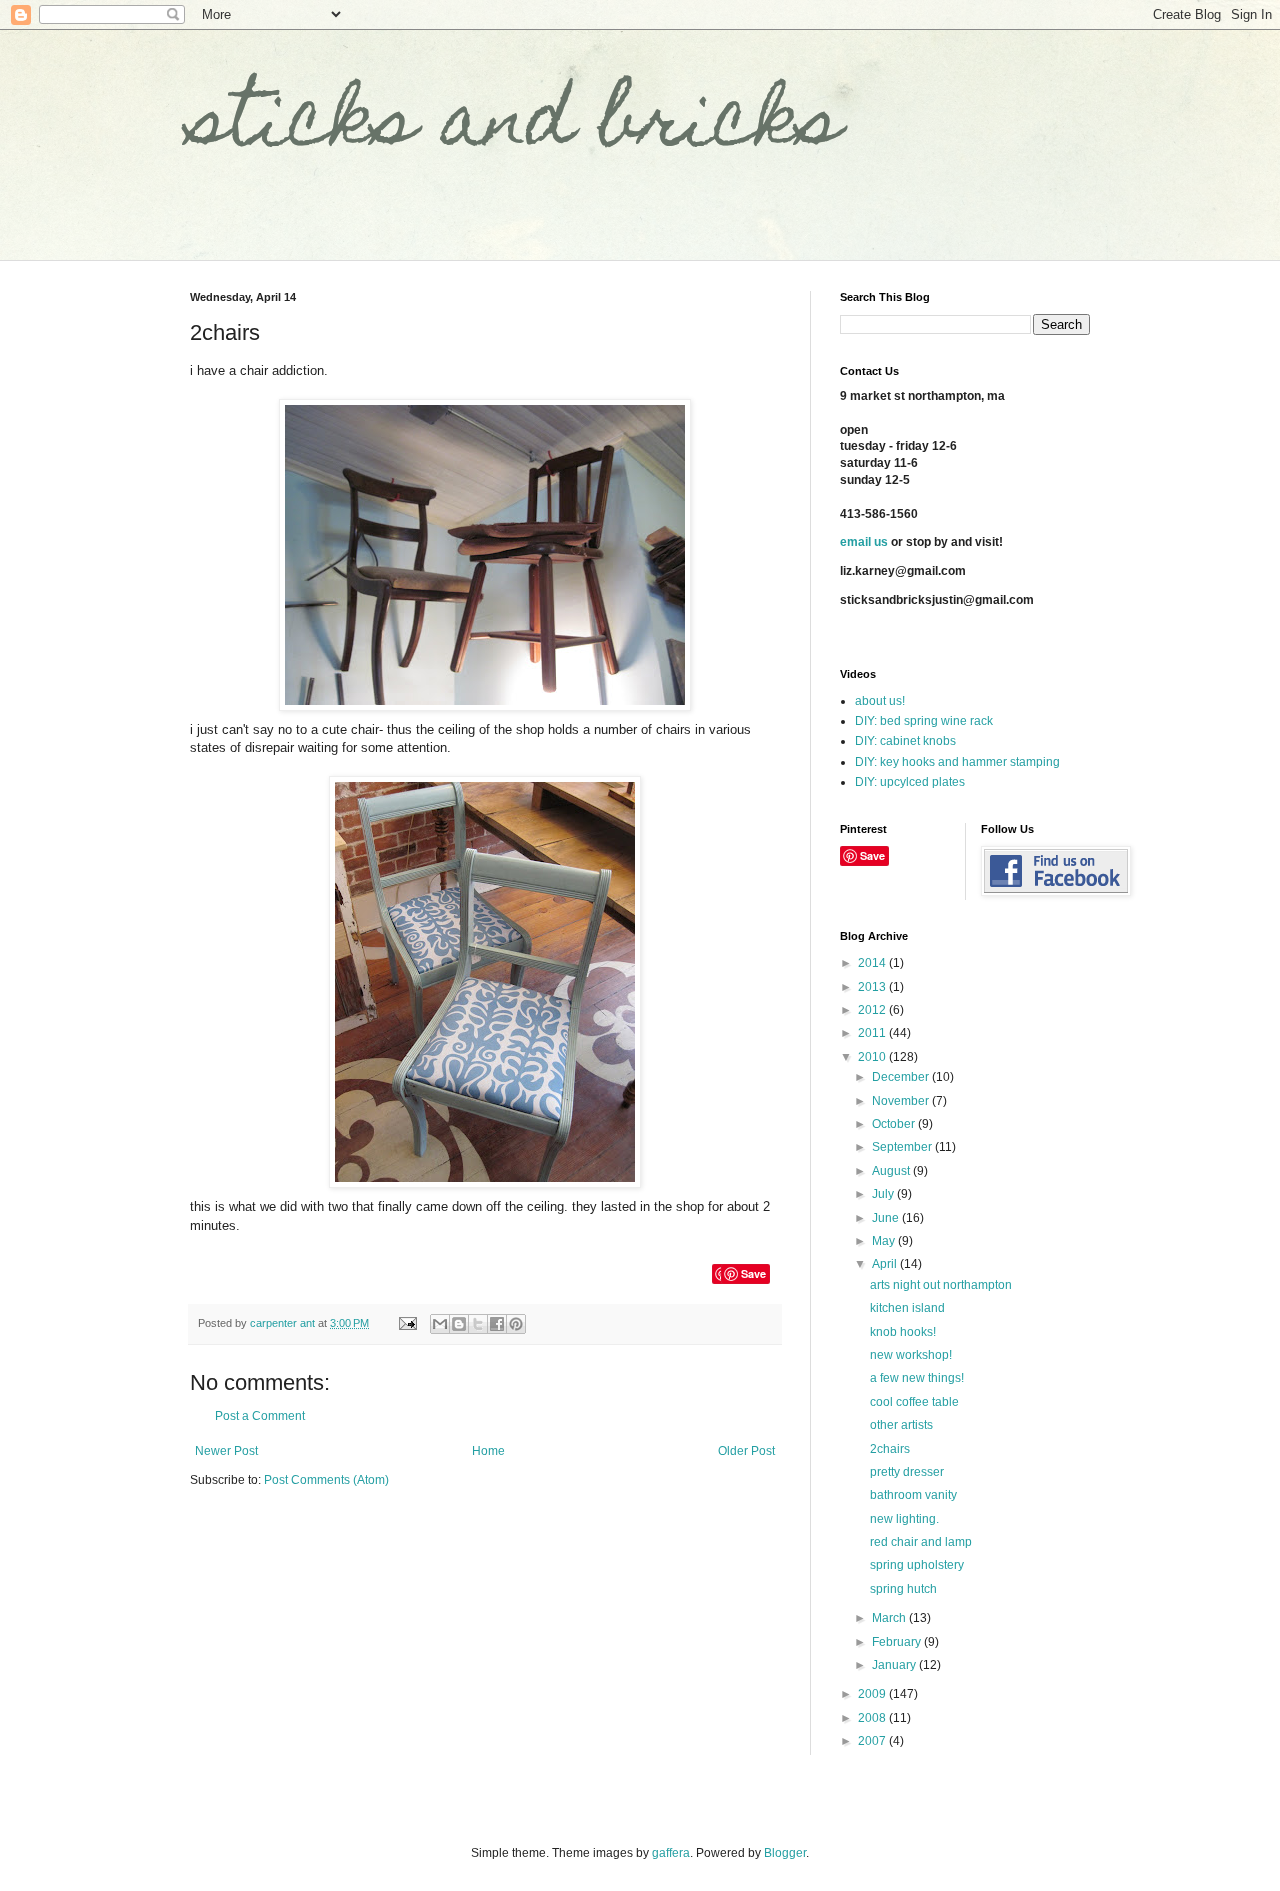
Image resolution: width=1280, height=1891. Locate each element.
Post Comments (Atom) (326, 1480)
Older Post (746, 1451)
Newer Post (226, 1451)
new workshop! (911, 1355)
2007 (873, 1741)
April (886, 1264)
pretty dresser (907, 1472)
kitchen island (907, 1308)
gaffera (671, 1853)
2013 (873, 987)
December (902, 1077)
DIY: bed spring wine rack (924, 721)
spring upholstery (917, 1565)
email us (864, 542)
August (892, 1171)
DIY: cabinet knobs (905, 741)
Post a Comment (260, 1416)
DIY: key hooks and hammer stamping (957, 762)
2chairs (890, 1449)
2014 (873, 963)
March (890, 1618)
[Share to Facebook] (497, 1324)
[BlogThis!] (459, 1324)
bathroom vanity (913, 1495)
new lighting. (904, 1519)
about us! (880, 701)
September (903, 1147)
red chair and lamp (921, 1542)
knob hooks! (903, 1332)
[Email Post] (407, 1323)
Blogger (785, 1853)
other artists (901, 1425)
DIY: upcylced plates (910, 782)
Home (488, 1451)
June (887, 1218)
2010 (873, 1057)
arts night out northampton (941, 1285)
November (902, 1101)
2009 (873, 1694)
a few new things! (917, 1378)
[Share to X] (478, 1324)
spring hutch (903, 1589)
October (895, 1124)
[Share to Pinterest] (516, 1324)
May (885, 1241)
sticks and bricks (516, 127)
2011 (873, 1033)
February (898, 1642)
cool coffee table (914, 1402)
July (884, 1194)
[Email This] (440, 1324)
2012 (873, 1010)
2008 (873, 1718)
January (895, 1665)
